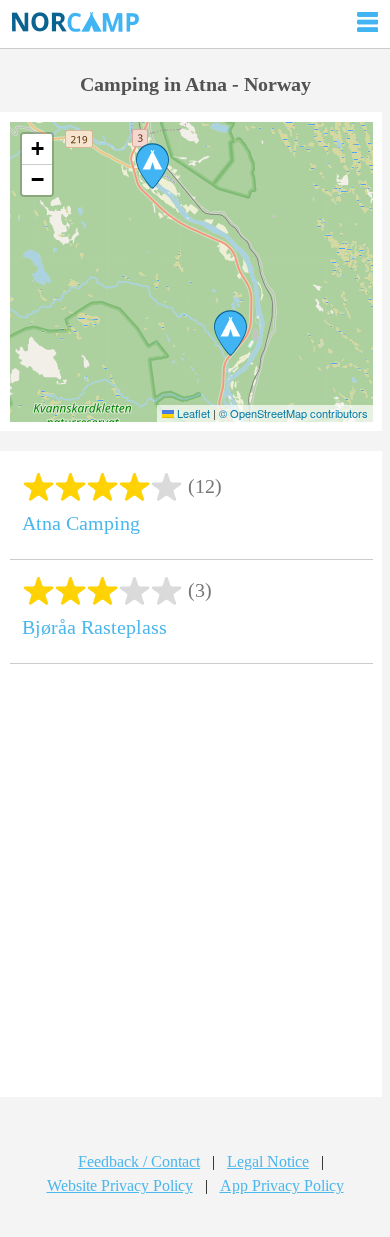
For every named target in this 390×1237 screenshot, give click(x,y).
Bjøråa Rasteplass (94, 627)
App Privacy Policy (282, 1185)
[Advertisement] (195, 888)
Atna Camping (81, 523)
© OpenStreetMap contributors (293, 413)
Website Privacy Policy (120, 1185)
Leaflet (192, 413)
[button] (152, 166)
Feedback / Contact (139, 1161)
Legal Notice (268, 1161)
